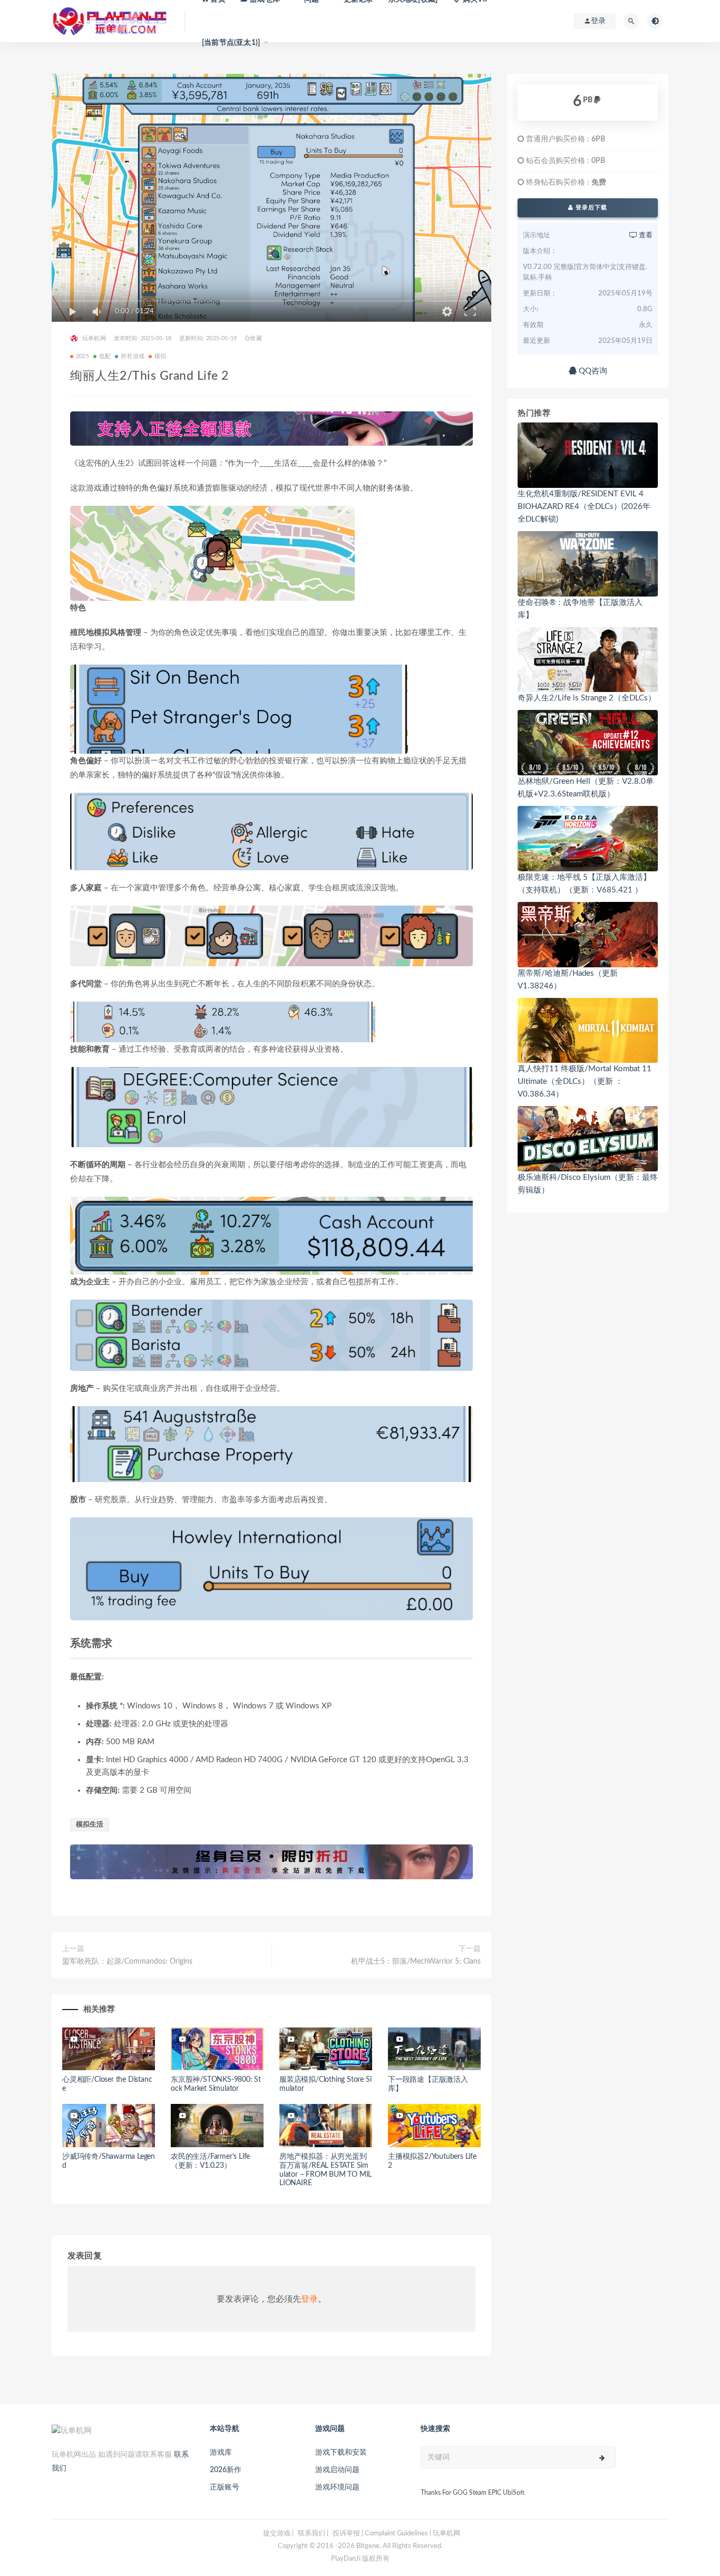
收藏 (256, 338)
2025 (82, 356)
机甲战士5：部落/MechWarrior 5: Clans (416, 1962)
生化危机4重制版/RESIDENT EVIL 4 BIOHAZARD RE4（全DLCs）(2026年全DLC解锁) (584, 507)
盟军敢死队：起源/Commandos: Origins (127, 1962)
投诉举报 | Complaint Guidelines (380, 2534)
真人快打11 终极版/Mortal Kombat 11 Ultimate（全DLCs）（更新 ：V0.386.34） (585, 1082)
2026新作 (226, 2470)
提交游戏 (277, 2534)
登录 (309, 2299)
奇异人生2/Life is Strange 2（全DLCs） (587, 698)
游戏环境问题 (337, 2487)
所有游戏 (133, 356)
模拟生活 (90, 1825)
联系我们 (312, 2534)
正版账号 (225, 2487)
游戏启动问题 (337, 2470)
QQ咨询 (592, 371)
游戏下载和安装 (341, 2453)
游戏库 (221, 2453)
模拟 (160, 356)
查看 (645, 236)
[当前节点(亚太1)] (231, 43)
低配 (105, 356)
